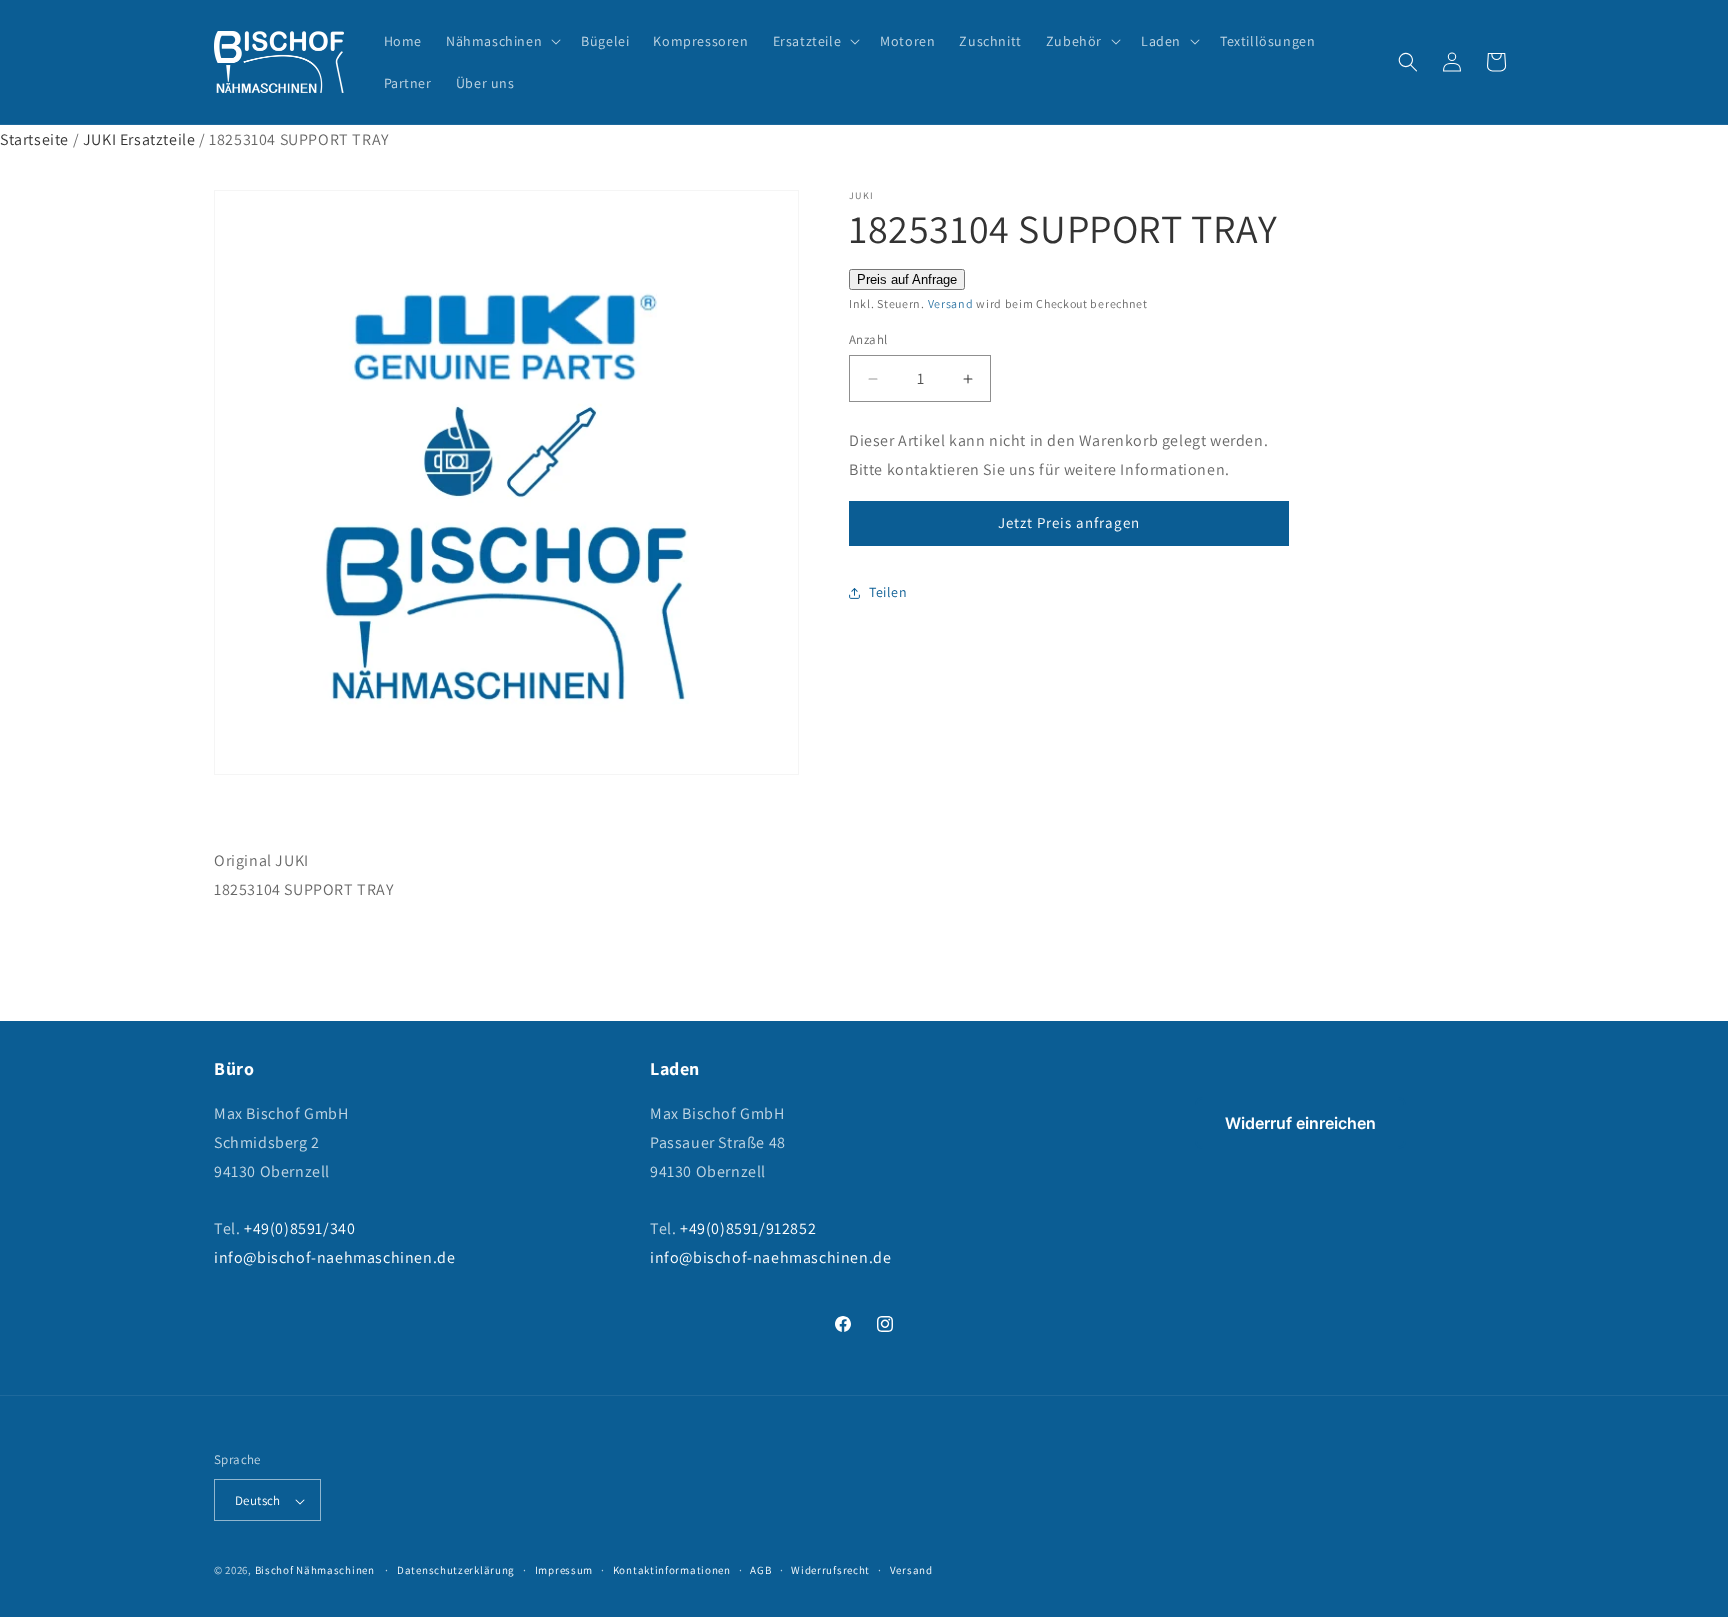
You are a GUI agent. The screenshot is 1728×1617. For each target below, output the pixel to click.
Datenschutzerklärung (456, 1570)
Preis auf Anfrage (907, 279)
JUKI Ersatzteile (139, 139)
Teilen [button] (888, 592)
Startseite (34, 139)
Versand (951, 303)
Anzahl (868, 339)
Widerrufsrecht (830, 1570)
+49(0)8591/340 (299, 1229)
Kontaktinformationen (672, 1570)
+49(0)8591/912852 (748, 1229)
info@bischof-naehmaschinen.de (334, 1257)
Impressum (564, 1570)
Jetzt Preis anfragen (1069, 522)
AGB (760, 1570)
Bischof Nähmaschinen (315, 1571)
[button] (501, 41)
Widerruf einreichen (1300, 1123)
